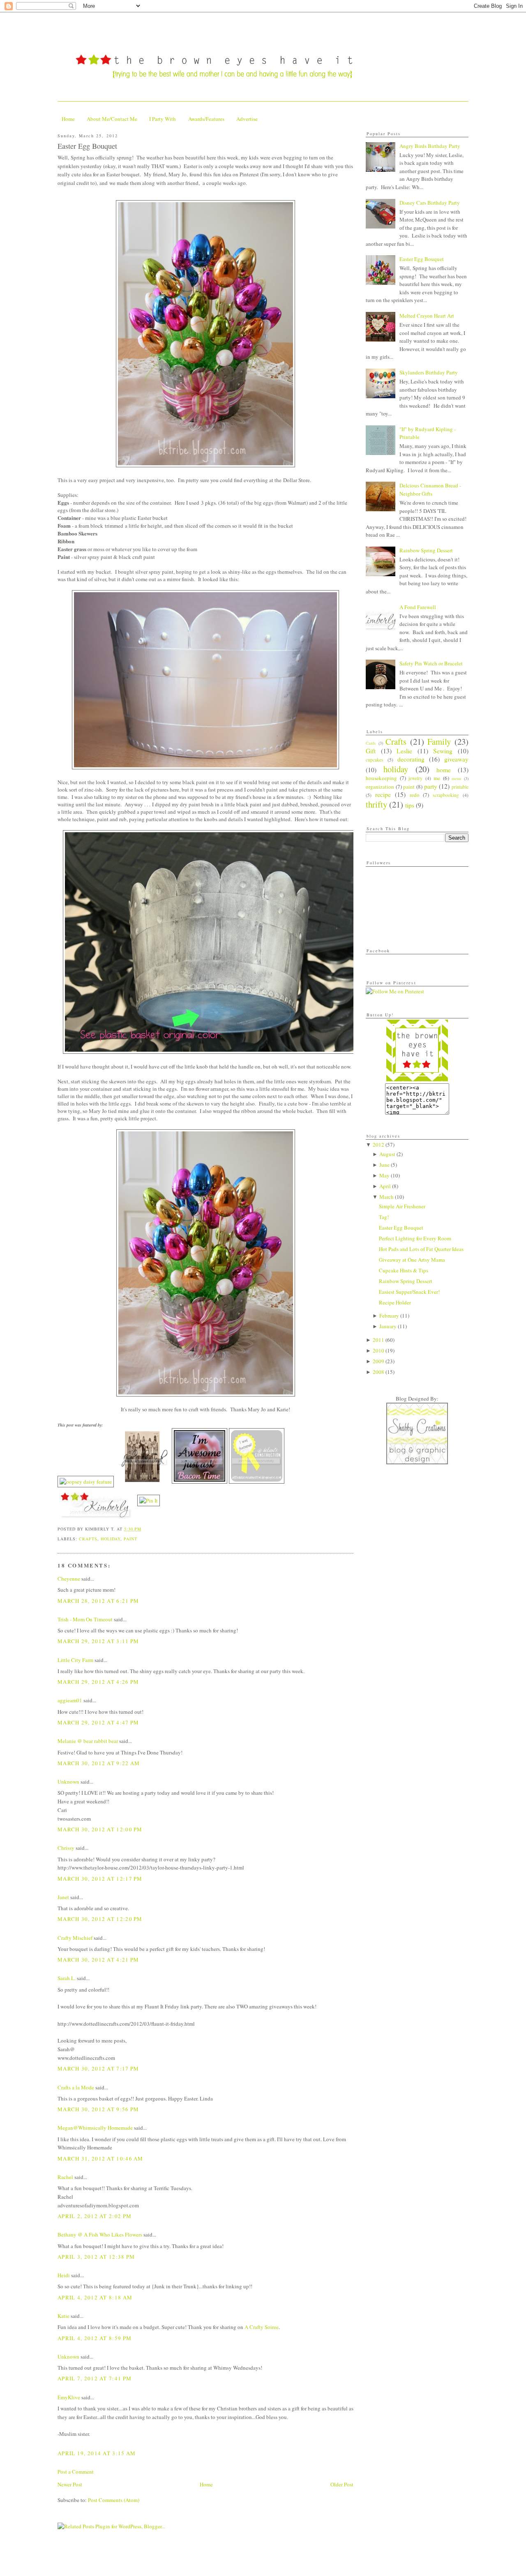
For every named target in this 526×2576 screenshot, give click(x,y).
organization (380, 787)
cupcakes (375, 760)
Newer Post (70, 2484)
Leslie (404, 751)
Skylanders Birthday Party (429, 372)
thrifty (376, 804)
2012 (378, 1145)
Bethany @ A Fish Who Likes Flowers (100, 2234)
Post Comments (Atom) (114, 2500)
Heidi (64, 2275)
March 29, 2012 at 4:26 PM (98, 1682)
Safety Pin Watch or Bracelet (431, 663)
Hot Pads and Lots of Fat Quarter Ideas (421, 1249)
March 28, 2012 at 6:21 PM (98, 1601)
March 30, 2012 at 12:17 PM (100, 1879)
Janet (63, 1897)
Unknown (68, 1782)
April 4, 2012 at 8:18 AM (95, 2297)
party (431, 786)
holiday (111, 1539)
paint (130, 1539)
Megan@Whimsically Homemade (95, 2128)
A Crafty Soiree (262, 2327)
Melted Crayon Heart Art (427, 316)
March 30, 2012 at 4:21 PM (98, 1960)
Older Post (342, 2484)
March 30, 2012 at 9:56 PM (98, 2109)
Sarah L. (67, 1978)
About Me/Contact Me (112, 119)
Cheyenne (69, 1579)
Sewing (443, 751)
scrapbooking (446, 795)
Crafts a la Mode (76, 2087)
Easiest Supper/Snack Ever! (409, 1292)
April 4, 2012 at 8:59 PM (95, 2338)
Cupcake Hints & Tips (404, 1270)
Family (439, 741)
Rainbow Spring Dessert (426, 550)
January (388, 1326)
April (385, 1186)
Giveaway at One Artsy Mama (412, 1260)
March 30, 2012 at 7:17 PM (98, 2068)
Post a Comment (76, 2472)
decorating (411, 759)
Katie (63, 2316)
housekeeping (381, 778)
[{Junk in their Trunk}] (143, 1482)
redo (415, 795)
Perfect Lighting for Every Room (415, 1238)
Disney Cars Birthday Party (430, 203)
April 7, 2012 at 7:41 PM (95, 2378)
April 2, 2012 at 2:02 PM (95, 2216)
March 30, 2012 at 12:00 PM (100, 1829)
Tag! (384, 1217)
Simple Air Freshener (402, 1206)
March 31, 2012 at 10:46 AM (100, 2158)
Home (68, 119)
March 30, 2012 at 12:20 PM (100, 1919)
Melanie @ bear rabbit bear (88, 1741)
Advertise (247, 119)
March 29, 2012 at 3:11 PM (98, 1641)
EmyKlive (69, 2397)
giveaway (456, 759)
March (386, 1197)
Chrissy (66, 1848)
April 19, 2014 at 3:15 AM (97, 2453)
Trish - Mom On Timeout (85, 1619)
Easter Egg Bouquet (87, 146)
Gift (371, 751)
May (384, 1175)
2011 (378, 1340)
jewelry (415, 778)
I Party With (163, 119)
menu (456, 778)
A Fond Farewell (418, 607)
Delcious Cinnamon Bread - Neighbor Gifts (430, 489)
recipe (383, 794)
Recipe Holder (395, 1302)
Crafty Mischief (75, 1938)
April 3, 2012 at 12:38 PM (96, 2257)
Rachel (65, 2177)
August (387, 1154)
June (384, 1165)
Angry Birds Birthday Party (430, 146)
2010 (378, 1350)
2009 (378, 1361)
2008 (378, 1372)
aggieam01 (70, 1700)
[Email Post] (144, 1529)
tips (410, 805)
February (389, 1316)
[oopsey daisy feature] (86, 1482)
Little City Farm (75, 1660)
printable (460, 787)
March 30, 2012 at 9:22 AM (99, 1763)
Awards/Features (206, 119)
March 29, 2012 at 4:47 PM (98, 1722)
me (437, 778)
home (444, 770)
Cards (371, 743)
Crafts (88, 1539)
